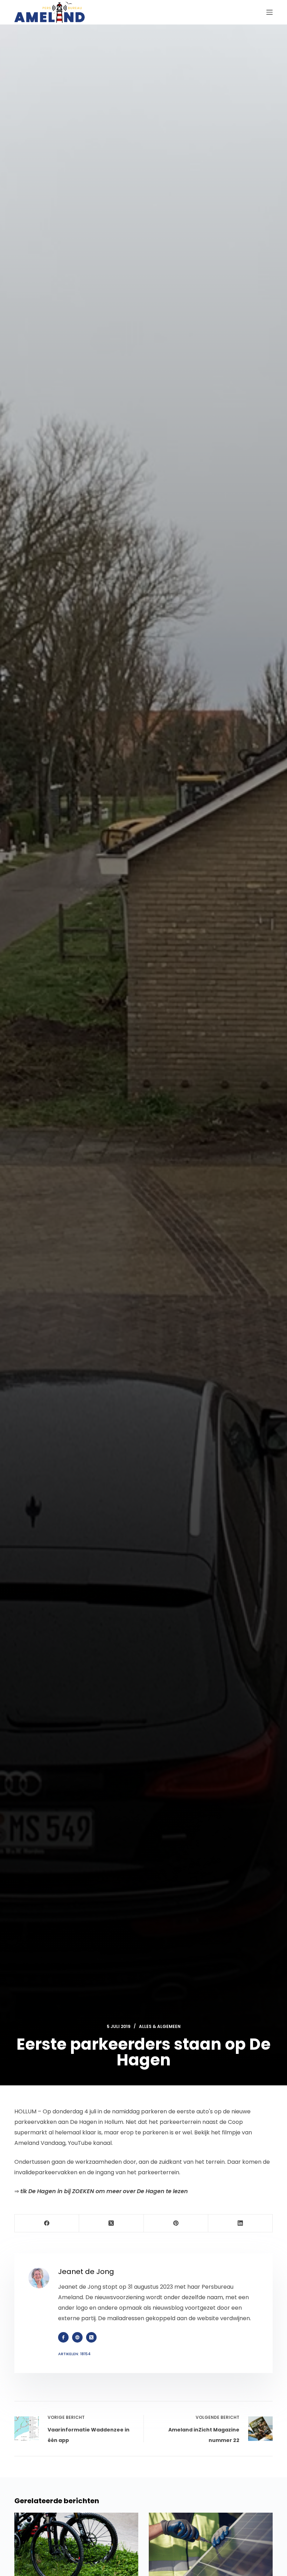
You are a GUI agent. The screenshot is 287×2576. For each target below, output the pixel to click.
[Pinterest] (176, 2223)
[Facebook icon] (63, 2337)
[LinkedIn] (240, 2223)
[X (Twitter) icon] (91, 2337)
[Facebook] (47, 2223)
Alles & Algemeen (160, 2026)
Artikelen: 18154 (74, 2354)
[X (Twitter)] (111, 2223)
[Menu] (269, 12)
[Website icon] (77, 2337)
